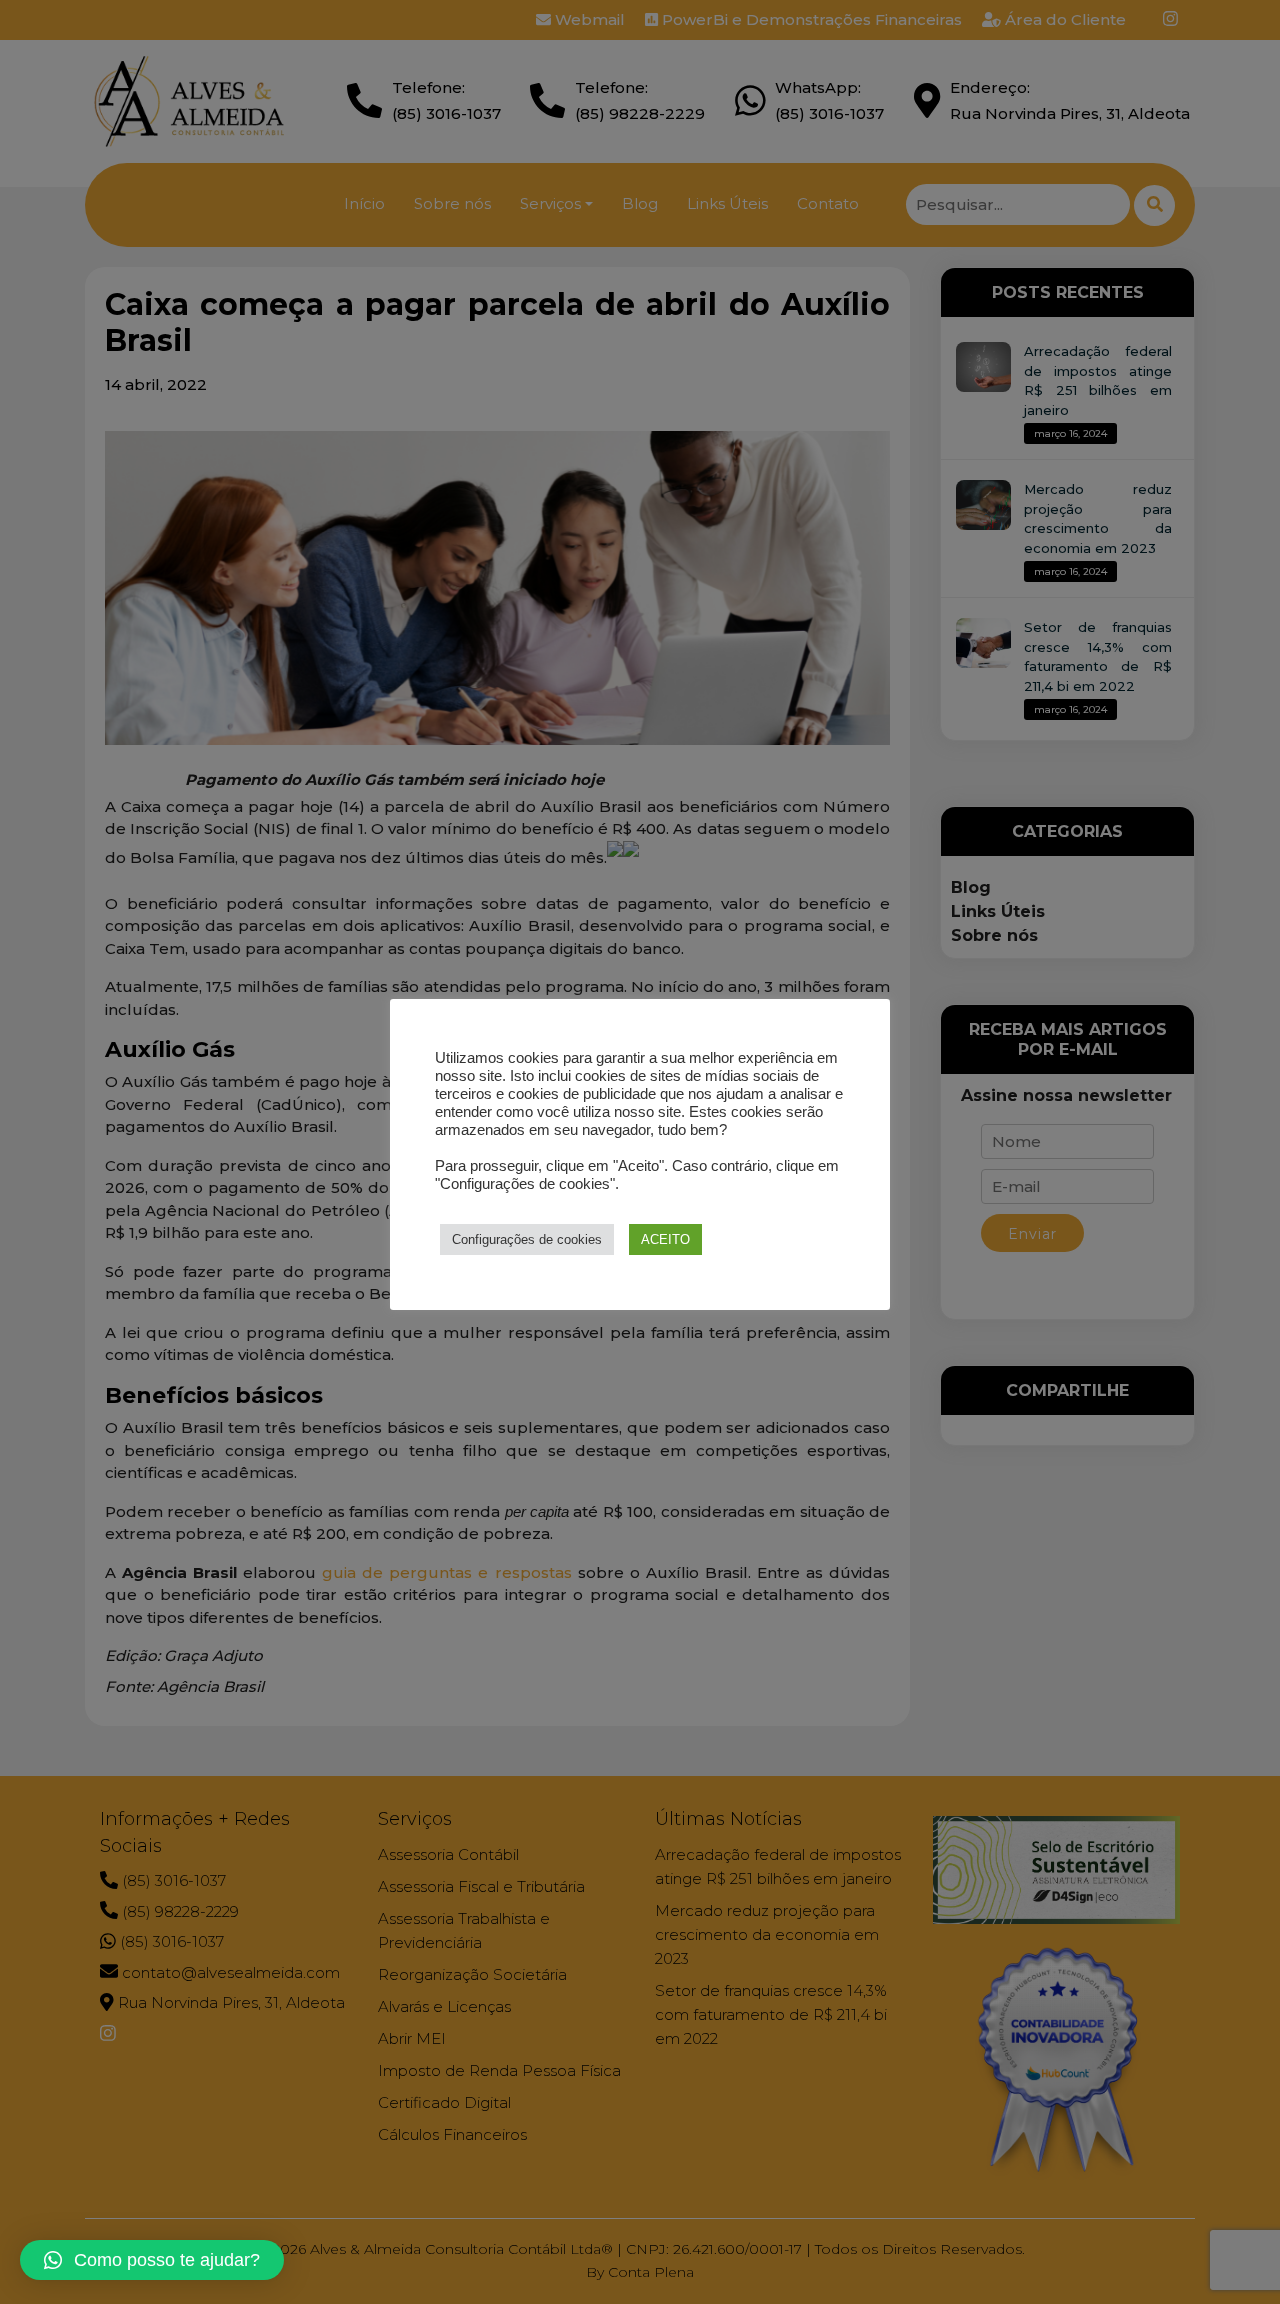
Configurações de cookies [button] (527, 1239)
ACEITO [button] (665, 1239)
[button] (152, 2260)
